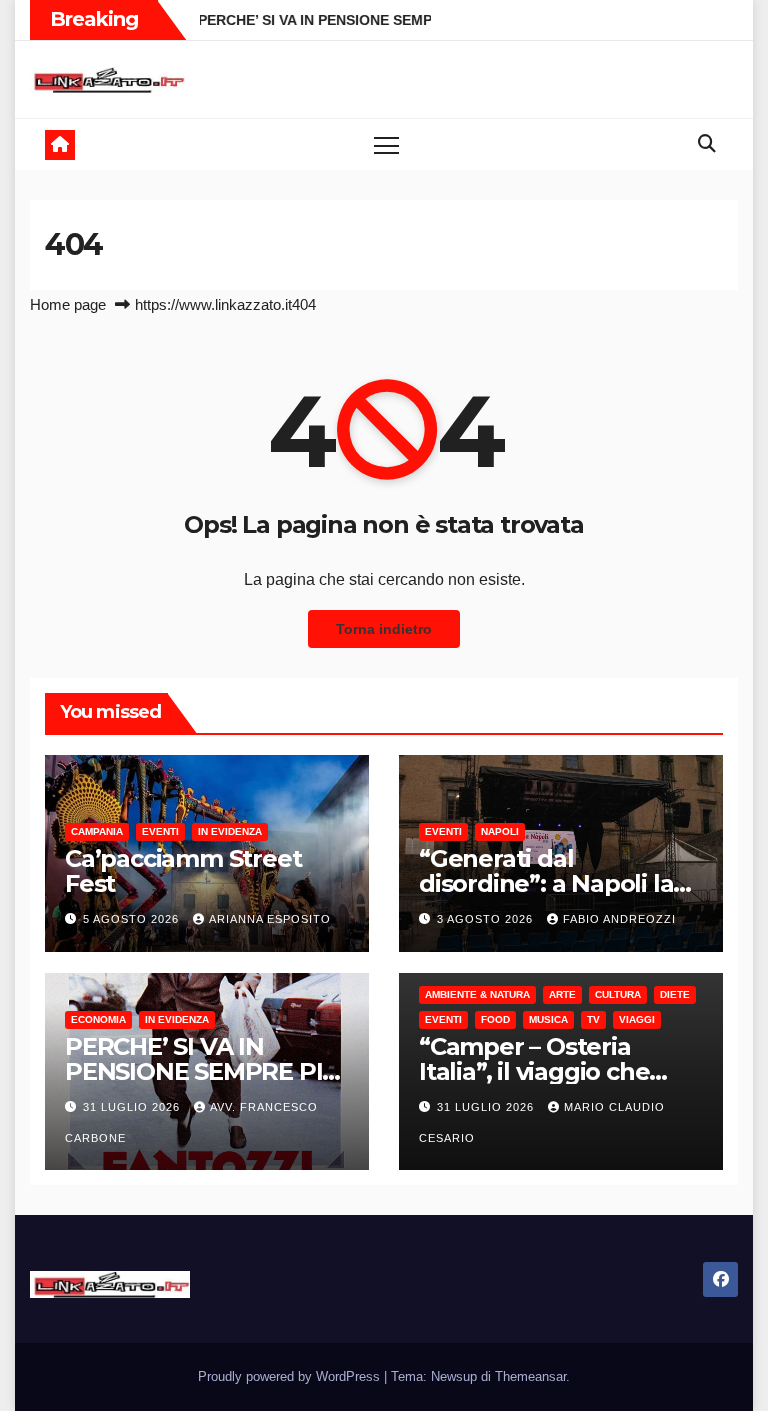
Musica (548, 1019)
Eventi (160, 831)
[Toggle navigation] (386, 144)
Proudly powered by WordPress (291, 1376)
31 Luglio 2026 (133, 1107)
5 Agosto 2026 (133, 919)
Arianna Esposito (270, 919)
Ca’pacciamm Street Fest (183, 871)
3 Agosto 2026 (487, 919)
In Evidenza (230, 831)
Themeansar (530, 1376)
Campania (97, 831)
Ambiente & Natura (477, 994)
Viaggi (637, 1019)
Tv (593, 1019)
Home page (68, 304)
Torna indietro (384, 629)
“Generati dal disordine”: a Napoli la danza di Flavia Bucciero (559, 883)
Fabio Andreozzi (619, 919)
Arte (562, 994)
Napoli (500, 831)
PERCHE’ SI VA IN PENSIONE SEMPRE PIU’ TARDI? (205, 1071)
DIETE (675, 994)
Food (495, 1019)
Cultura (618, 994)
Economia (98, 1019)
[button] (707, 144)
